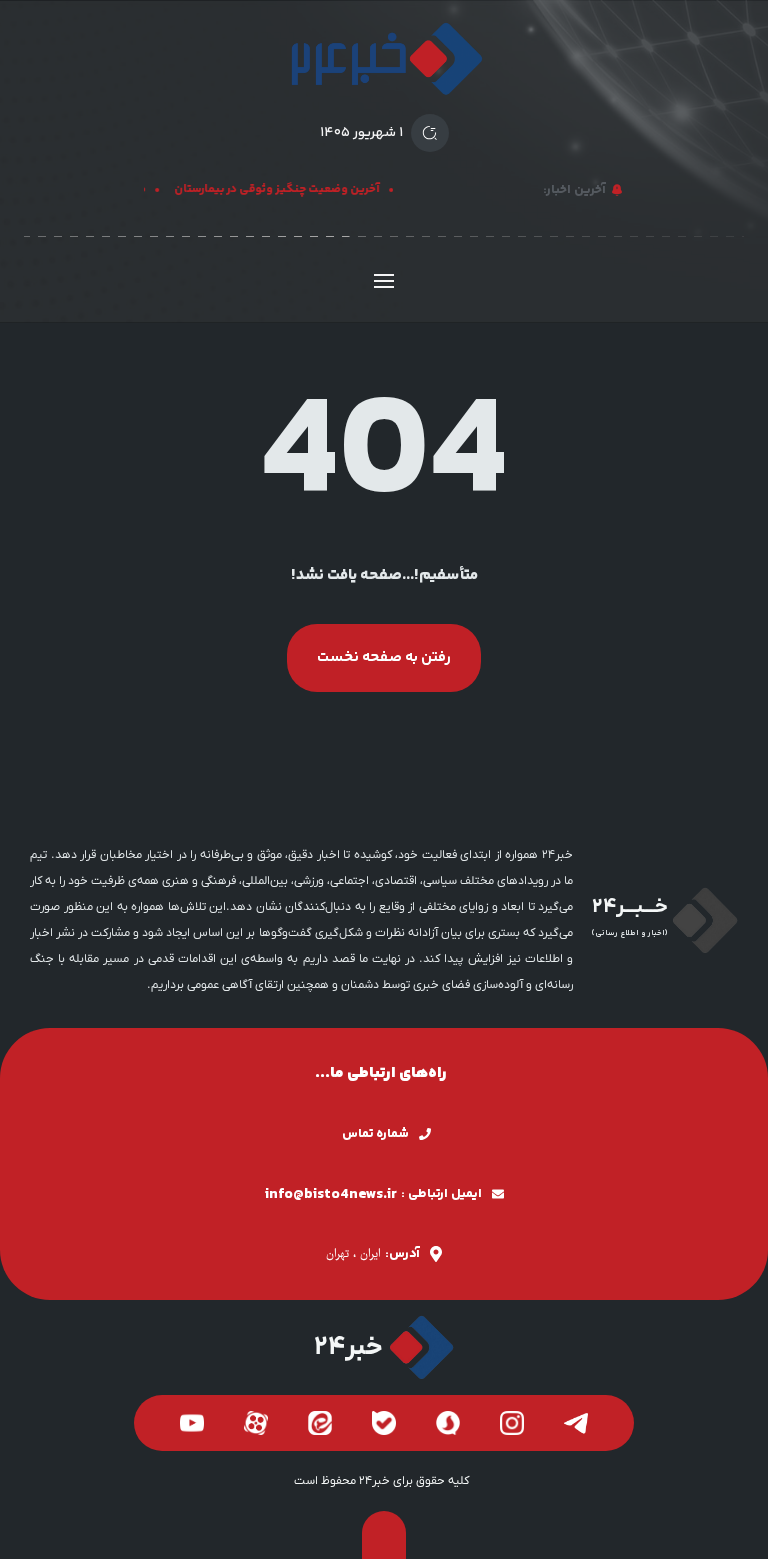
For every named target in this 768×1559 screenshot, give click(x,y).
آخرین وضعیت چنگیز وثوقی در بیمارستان (283, 189)
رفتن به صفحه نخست (384, 657)
